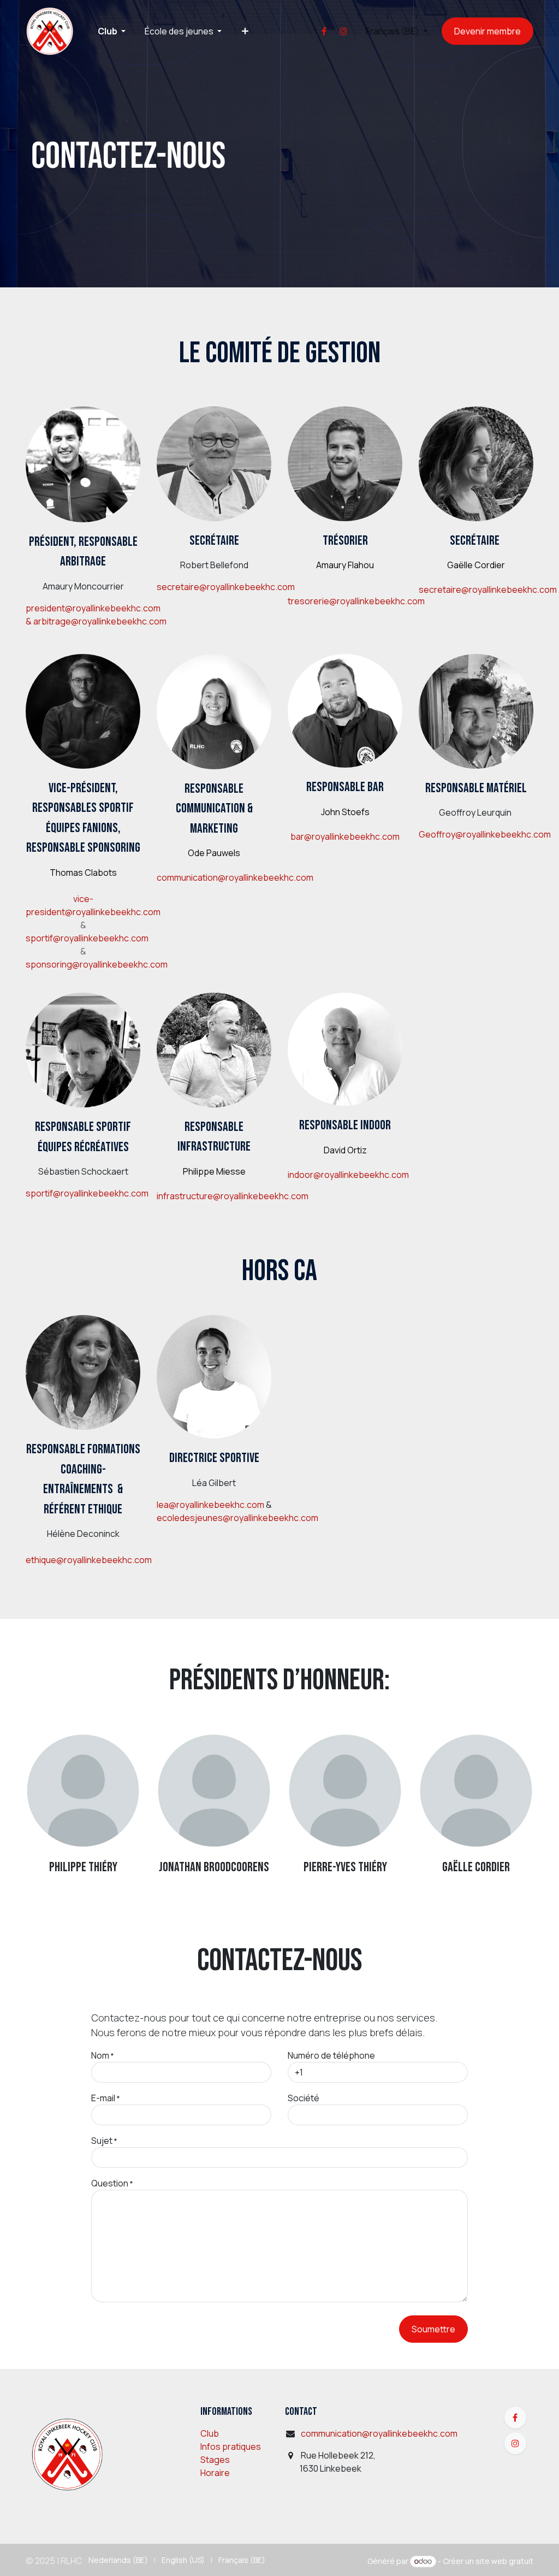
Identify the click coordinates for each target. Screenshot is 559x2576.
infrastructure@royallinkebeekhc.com (233, 1196)
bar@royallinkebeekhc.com (345, 836)
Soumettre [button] (433, 2329)
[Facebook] (324, 31)
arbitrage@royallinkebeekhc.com (100, 621)
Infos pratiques (231, 2447)
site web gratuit (504, 2561)
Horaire (215, 2473)
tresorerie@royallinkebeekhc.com (356, 601)
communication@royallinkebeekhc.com (235, 877)
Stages (215, 2460)
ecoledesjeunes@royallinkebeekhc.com (237, 1518)
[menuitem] (111, 31)
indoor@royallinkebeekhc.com (348, 1175)
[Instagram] (343, 31)
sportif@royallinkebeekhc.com (87, 938)
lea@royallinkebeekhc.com (210, 1505)
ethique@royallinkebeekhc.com (89, 1560)
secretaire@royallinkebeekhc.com (226, 587)
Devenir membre (487, 31)
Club (210, 2433)
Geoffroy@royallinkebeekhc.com (485, 834)
